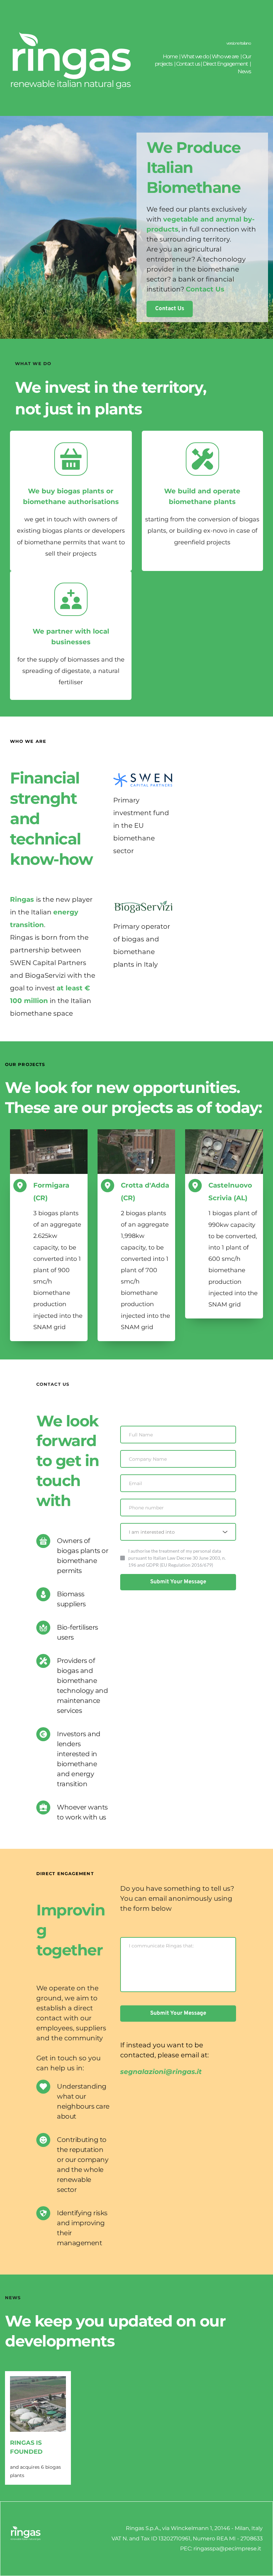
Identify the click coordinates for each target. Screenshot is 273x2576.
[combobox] (178, 1532)
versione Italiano (239, 43)
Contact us (188, 64)
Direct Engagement (226, 64)
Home (170, 56)
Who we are (226, 56)
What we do (195, 56)
